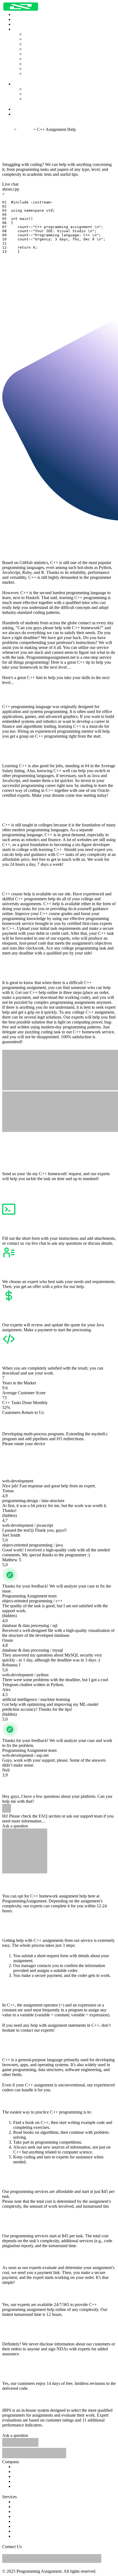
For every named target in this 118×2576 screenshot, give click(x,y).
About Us (33, 89)
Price (18, 2472)
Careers (31, 99)
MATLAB (22, 2536)
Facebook (106, 2551)
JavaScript (22, 2512)
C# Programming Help (44, 59)
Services (25, 129)
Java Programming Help (45, 44)
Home (19, 19)
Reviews (21, 109)
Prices (18, 24)
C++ (17, 2521)
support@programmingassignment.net (35, 2551)
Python (19, 2502)
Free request (13, 124)
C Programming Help (43, 54)
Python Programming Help (47, 39)
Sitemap (72, 2566)
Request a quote (16, 179)
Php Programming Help (45, 74)
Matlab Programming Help (47, 69)
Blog (17, 114)
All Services (35, 34)
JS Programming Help (43, 49)
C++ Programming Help (45, 64)
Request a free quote (20, 1184)
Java (17, 2507)
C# (16, 2526)
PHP (17, 2531)
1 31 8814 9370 (83, 2551)
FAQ (29, 94)
